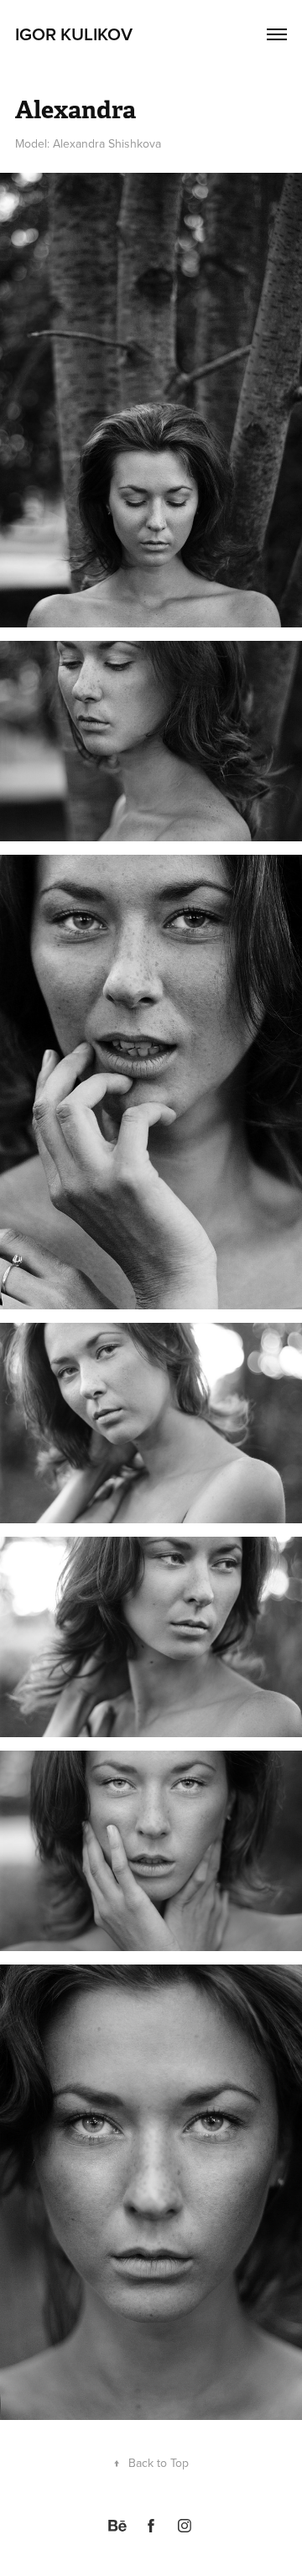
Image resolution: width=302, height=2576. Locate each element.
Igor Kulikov (74, 34)
